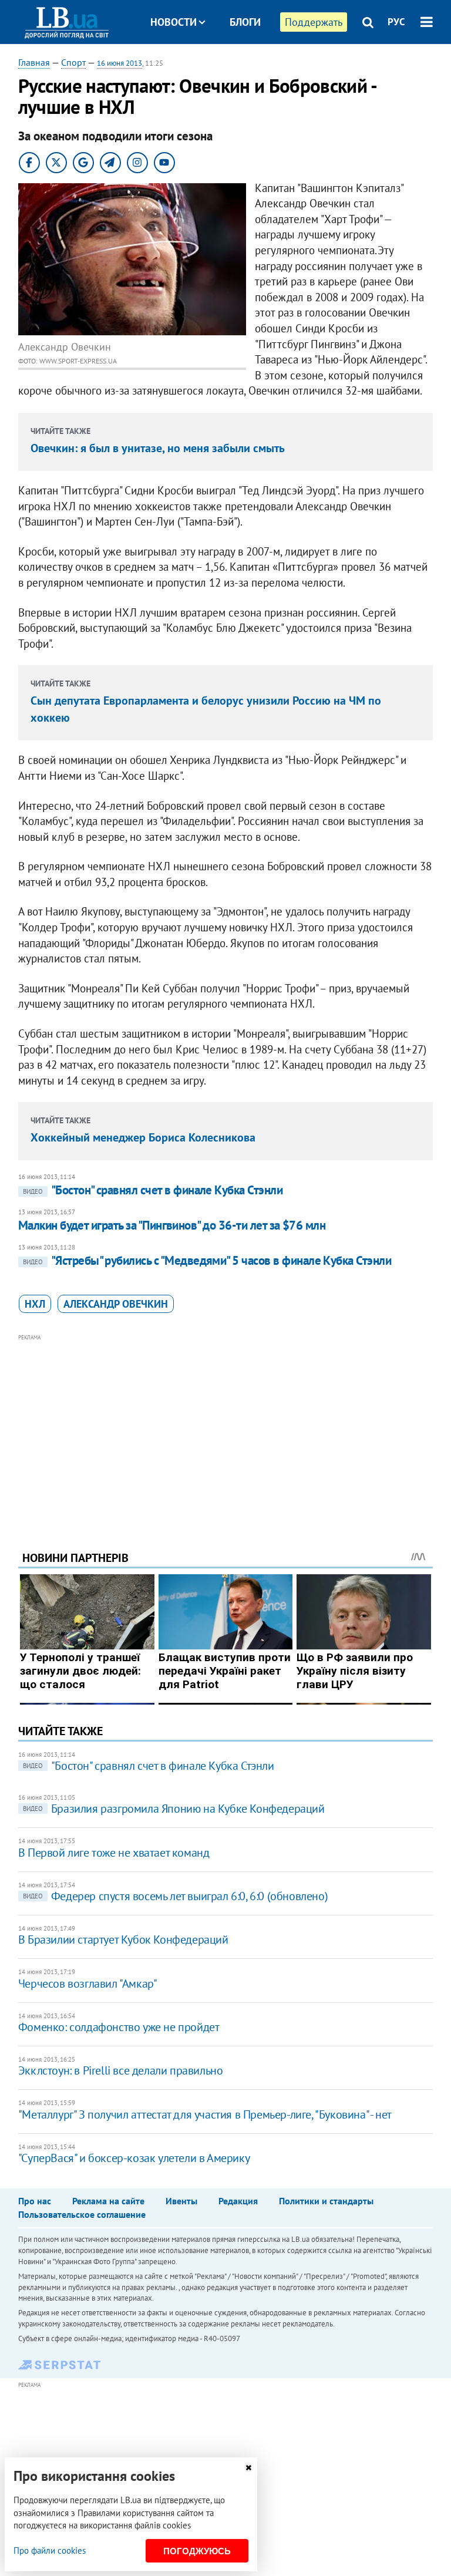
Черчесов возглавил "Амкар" (88, 1984)
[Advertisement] (226, 1426)
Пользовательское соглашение (82, 2214)
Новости (174, 22)
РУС (396, 22)
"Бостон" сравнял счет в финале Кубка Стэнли (153, 1190)
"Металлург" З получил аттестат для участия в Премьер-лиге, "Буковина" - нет (205, 2114)
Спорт (73, 62)
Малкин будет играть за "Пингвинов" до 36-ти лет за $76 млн (172, 1225)
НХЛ (35, 1304)
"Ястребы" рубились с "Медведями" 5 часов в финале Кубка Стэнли (207, 1260)
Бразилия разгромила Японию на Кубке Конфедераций (174, 1809)
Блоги (245, 22)
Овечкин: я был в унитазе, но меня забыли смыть (158, 448)
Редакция (238, 2201)
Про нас (35, 2201)
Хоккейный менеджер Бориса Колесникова (143, 1137)
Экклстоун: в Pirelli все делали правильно (121, 2070)
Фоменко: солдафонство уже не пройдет (119, 2027)
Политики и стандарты (326, 2201)
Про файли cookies (50, 2550)
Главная (34, 62)
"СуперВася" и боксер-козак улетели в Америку (134, 2158)
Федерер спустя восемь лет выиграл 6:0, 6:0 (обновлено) (175, 1896)
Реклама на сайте (108, 2201)
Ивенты (181, 2201)
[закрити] (248, 2468)
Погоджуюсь (197, 2551)
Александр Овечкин (116, 1304)
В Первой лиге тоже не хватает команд (114, 1853)
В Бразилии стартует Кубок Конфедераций (123, 1939)
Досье (236, 66)
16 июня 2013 (120, 63)
